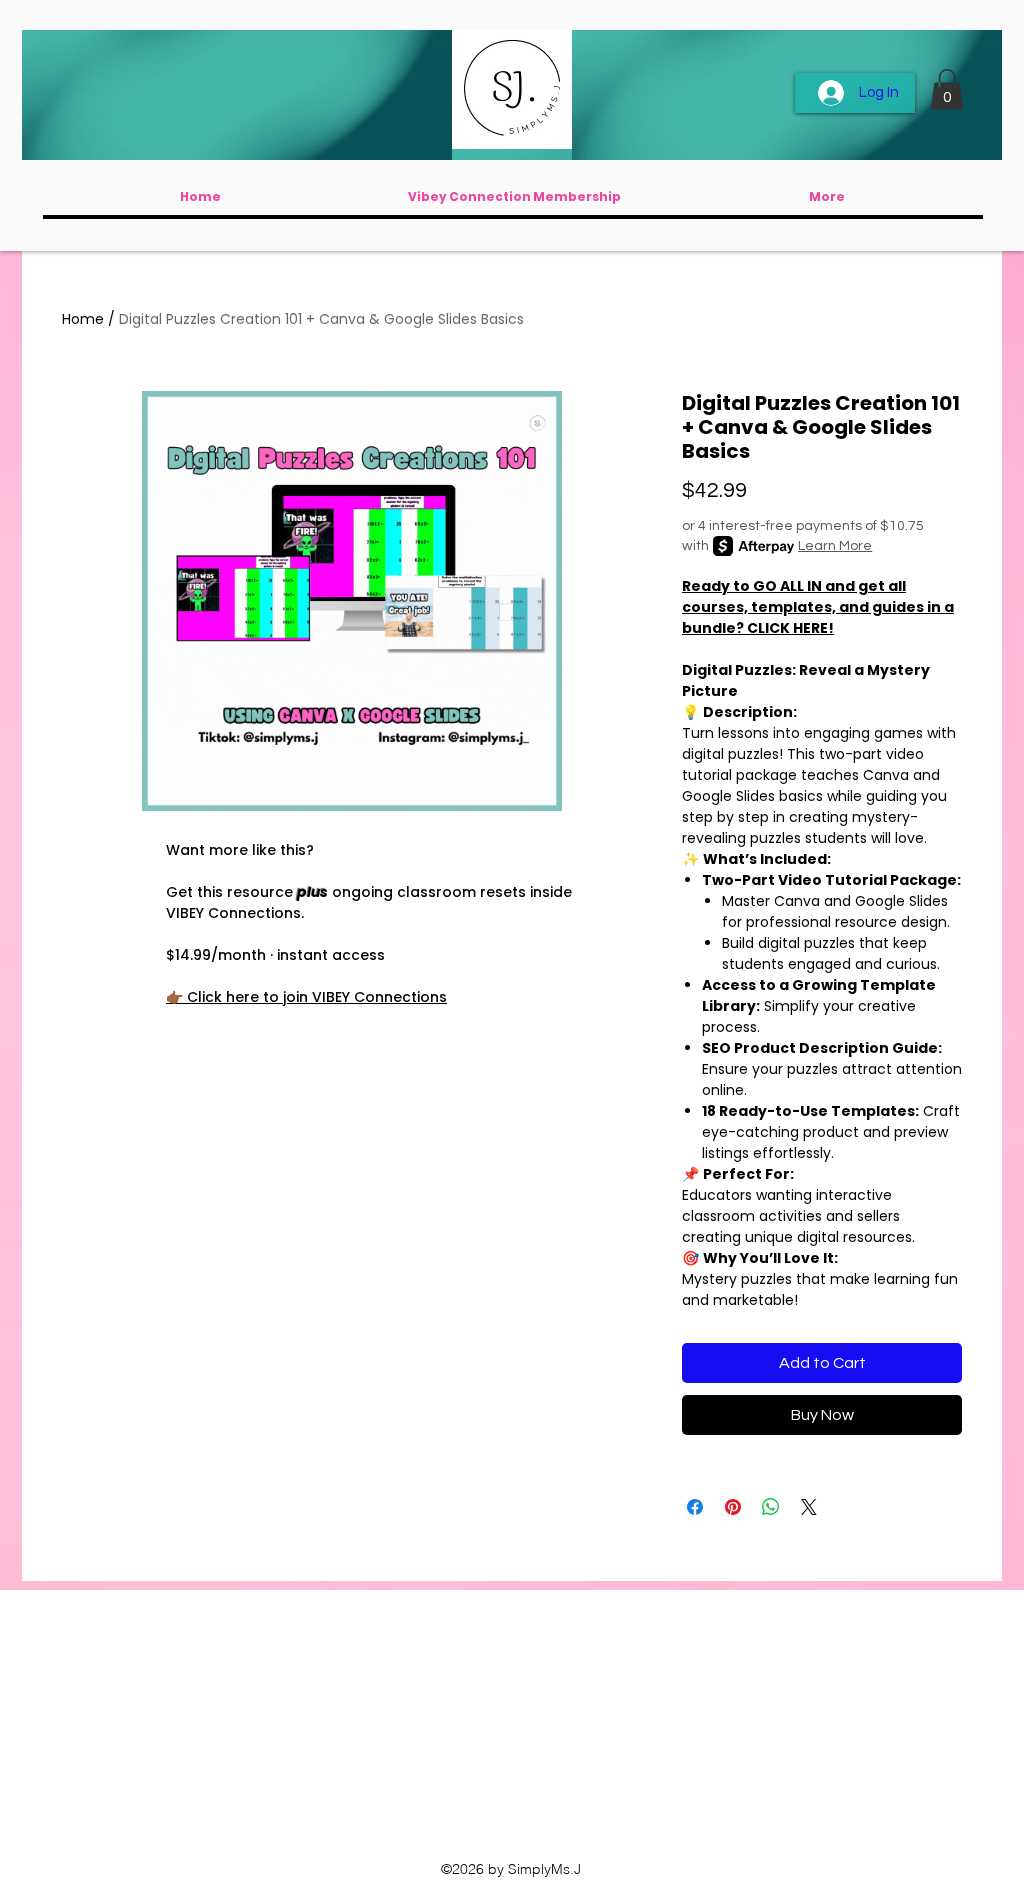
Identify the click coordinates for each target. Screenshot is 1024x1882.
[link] (947, 89)
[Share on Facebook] (695, 1507)
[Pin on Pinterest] (733, 1507)
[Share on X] (809, 1507)
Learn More (835, 546)
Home (83, 319)
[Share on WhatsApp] (771, 1507)
